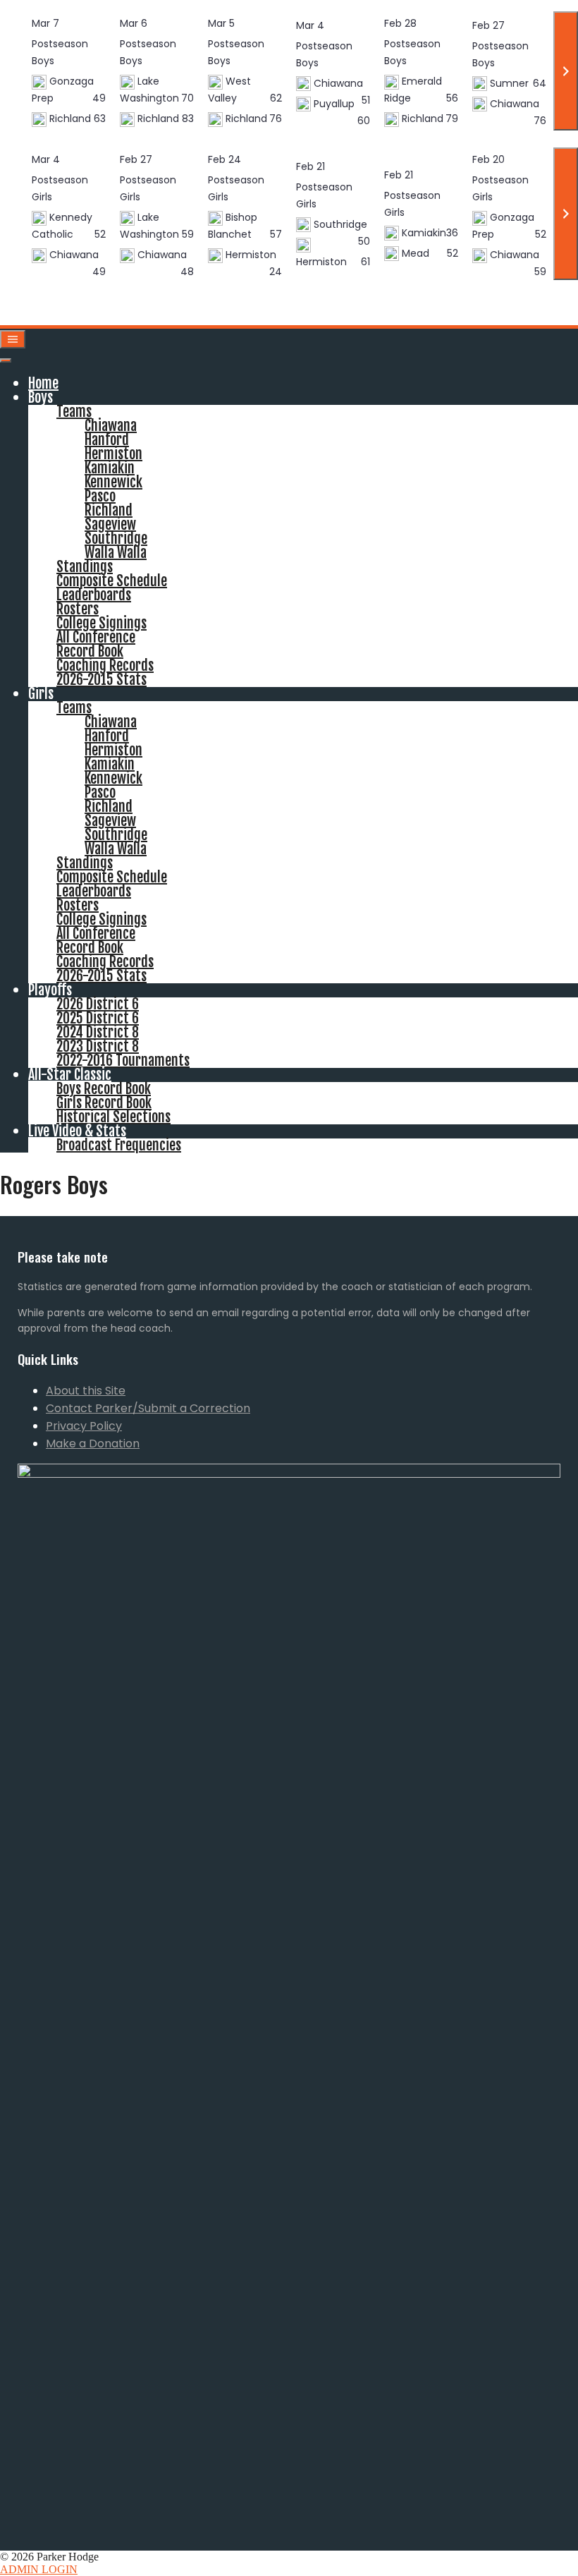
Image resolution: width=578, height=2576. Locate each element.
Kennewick (113, 482)
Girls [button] (41, 694)
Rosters (78, 609)
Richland (109, 510)
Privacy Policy (84, 1426)
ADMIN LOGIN (39, 2569)
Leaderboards (94, 595)
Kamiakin (110, 468)
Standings (85, 567)
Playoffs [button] (50, 990)
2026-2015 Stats (102, 680)
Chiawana (111, 426)
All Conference (96, 637)
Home (43, 383)
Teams (74, 412)
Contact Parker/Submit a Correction (148, 1408)
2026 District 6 (98, 1004)
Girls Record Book (104, 1103)
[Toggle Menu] (6, 360)
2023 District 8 (98, 1046)
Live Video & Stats (77, 1131)
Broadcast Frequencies (119, 1145)
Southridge (116, 539)
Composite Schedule (112, 581)
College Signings (102, 623)
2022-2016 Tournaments (123, 1061)
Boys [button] (41, 397)
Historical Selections (113, 1117)
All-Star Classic (70, 1075)
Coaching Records (105, 666)
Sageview (110, 524)
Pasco (100, 496)
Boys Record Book (104, 1089)
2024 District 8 (98, 1032)
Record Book (90, 651)
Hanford (107, 440)
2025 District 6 (98, 1018)
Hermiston (113, 454)
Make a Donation (93, 1444)
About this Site (86, 1391)
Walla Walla (116, 553)
